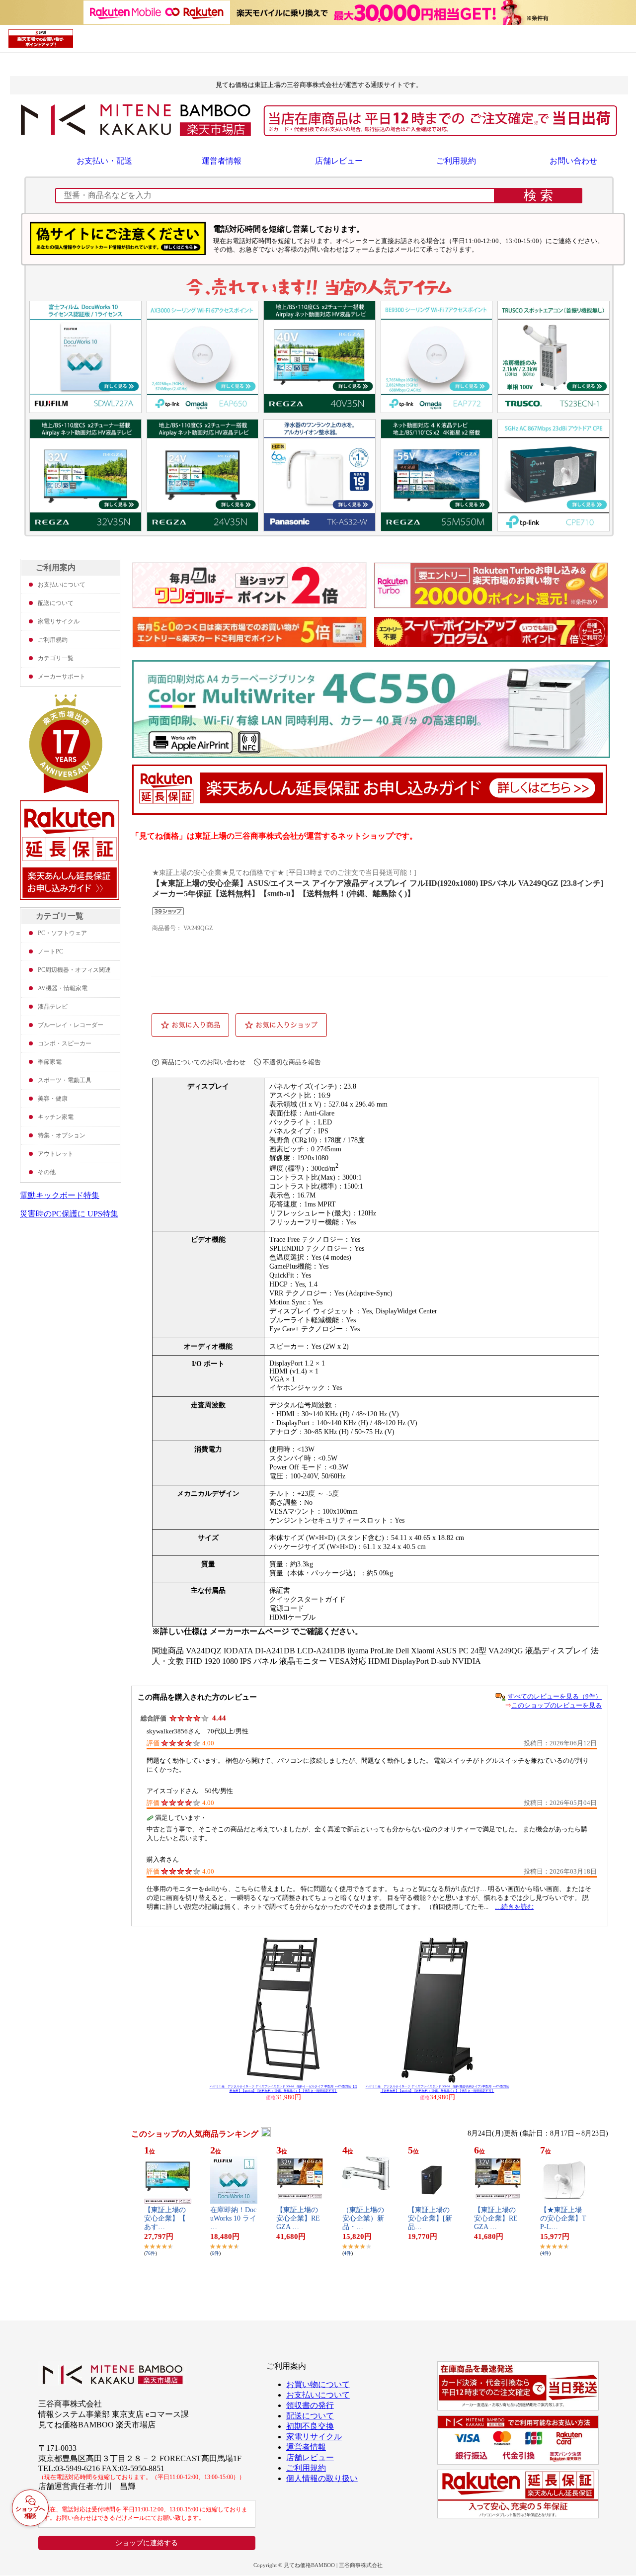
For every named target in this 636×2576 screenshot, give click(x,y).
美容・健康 (53, 1099)
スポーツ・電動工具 (65, 1080)
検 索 (538, 195)
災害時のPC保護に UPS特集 (69, 1214)
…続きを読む (514, 1907)
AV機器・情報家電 (63, 988)
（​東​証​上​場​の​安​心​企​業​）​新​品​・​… (363, 2218)
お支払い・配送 (104, 161)
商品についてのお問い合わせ (203, 1062)
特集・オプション (62, 1135)
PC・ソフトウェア (62, 933)
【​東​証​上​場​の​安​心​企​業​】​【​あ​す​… (165, 2218)
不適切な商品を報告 (292, 1062)
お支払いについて (62, 585)
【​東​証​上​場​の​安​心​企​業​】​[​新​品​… (430, 2218)
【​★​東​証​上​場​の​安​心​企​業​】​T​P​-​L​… (563, 2218)
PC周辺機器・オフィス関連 (74, 970)
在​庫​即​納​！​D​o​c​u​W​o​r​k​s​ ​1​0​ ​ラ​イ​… (233, 2218)
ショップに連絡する (147, 2543)
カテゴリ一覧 (56, 658)
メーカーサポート (62, 677)
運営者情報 (222, 161)
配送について (56, 603)
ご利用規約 (456, 161)
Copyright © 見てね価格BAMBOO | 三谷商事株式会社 (318, 2565)
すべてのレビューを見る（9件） (555, 1696)
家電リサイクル (59, 621)
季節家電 (50, 1062)
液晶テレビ (53, 1007)
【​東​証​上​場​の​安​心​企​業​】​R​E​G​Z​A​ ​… (298, 2218)
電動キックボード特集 (60, 1195)
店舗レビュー (339, 161)
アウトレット (56, 1154)
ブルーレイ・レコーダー (71, 1025)
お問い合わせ (573, 161)
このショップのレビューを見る (556, 1705)
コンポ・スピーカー (65, 1043)
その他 (47, 1172)
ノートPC (50, 951)
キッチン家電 (56, 1117)
